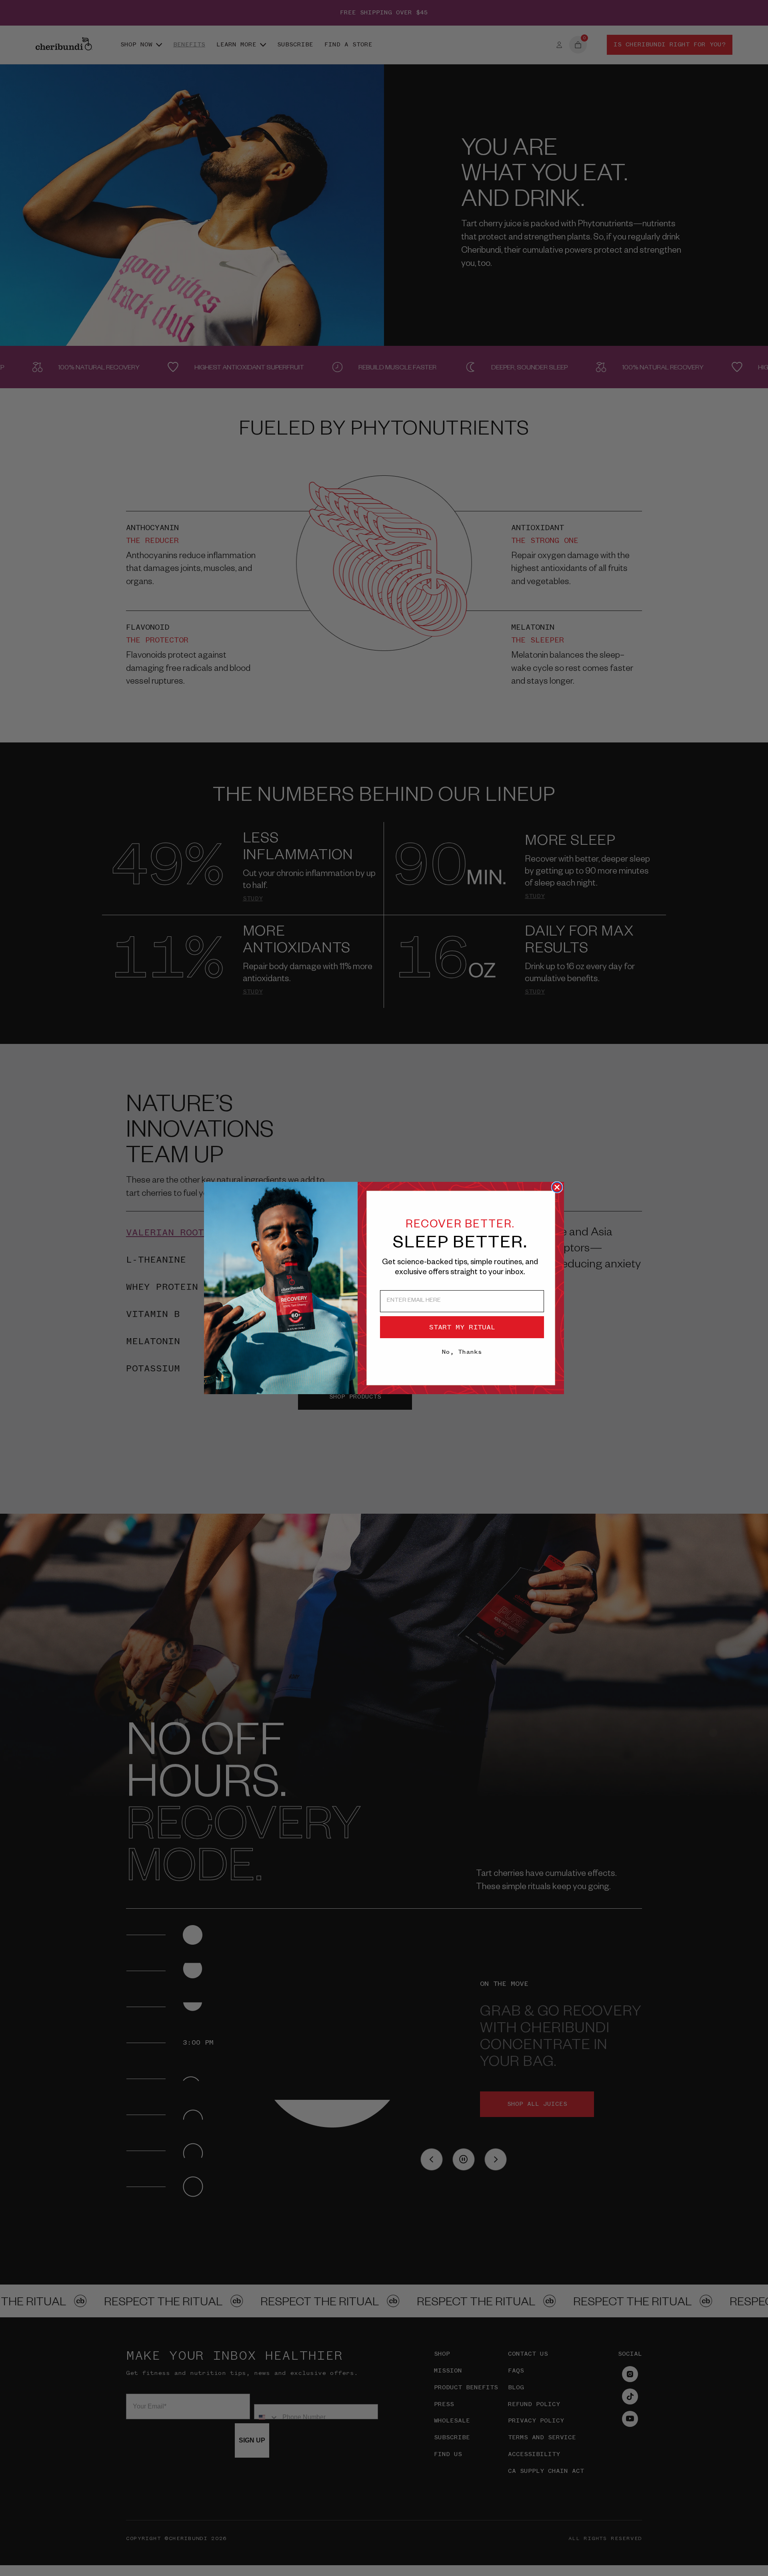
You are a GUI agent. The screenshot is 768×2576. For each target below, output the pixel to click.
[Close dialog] (557, 1187)
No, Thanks (462, 1352)
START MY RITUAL (462, 1327)
